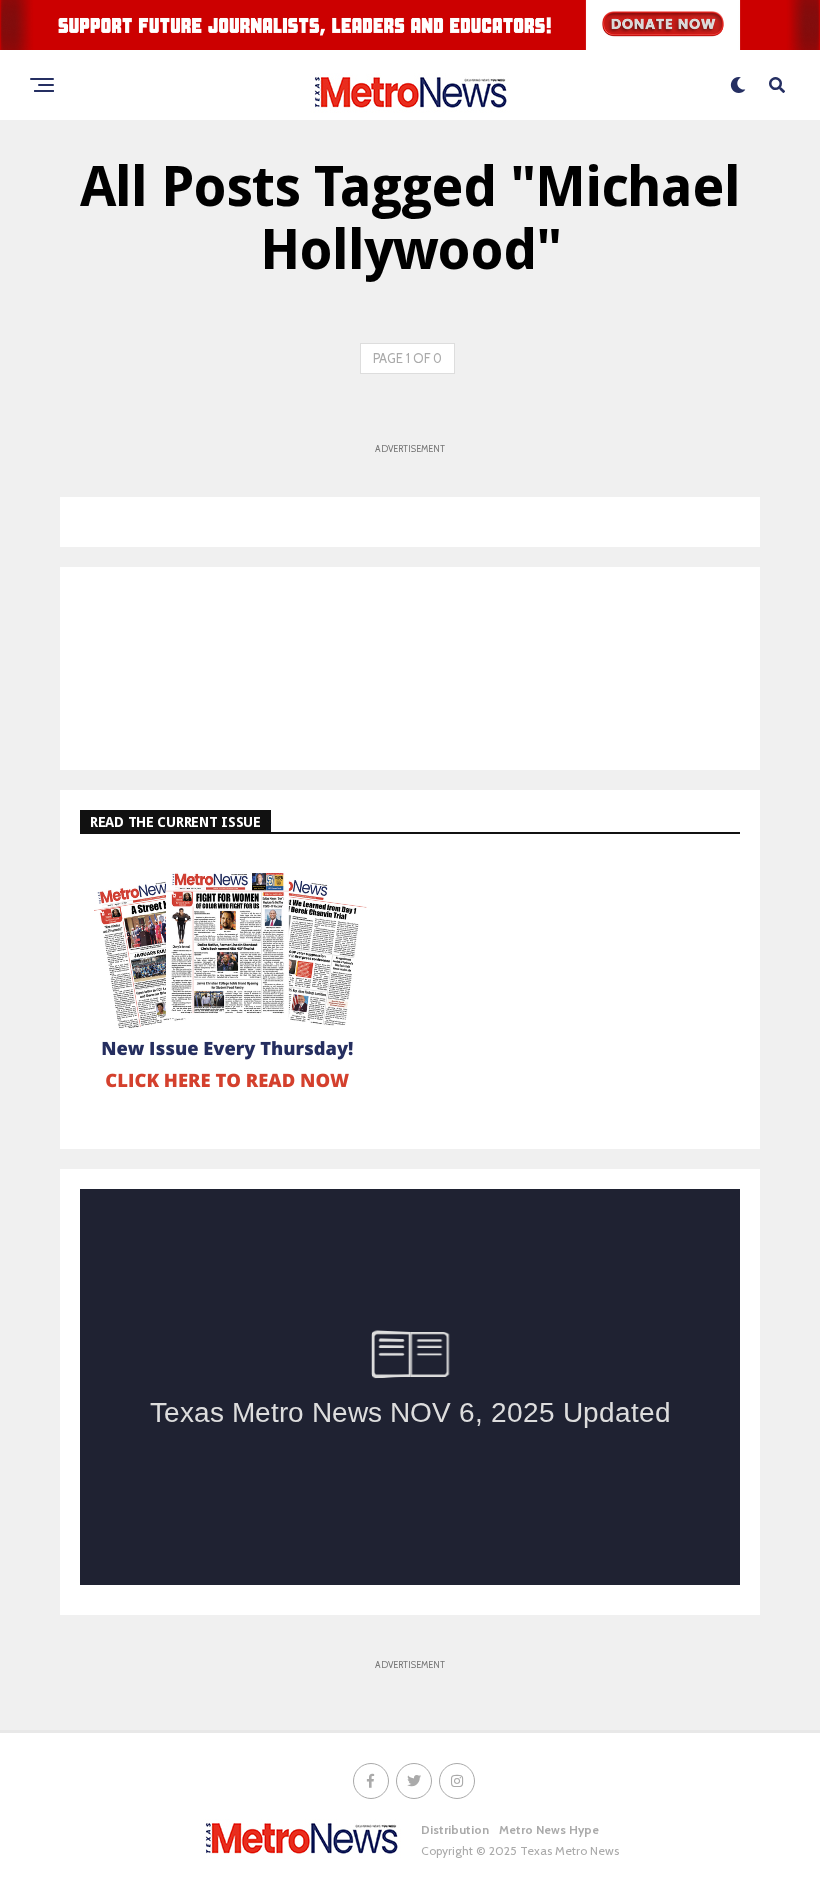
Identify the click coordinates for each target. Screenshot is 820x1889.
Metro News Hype (549, 1829)
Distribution (455, 1829)
